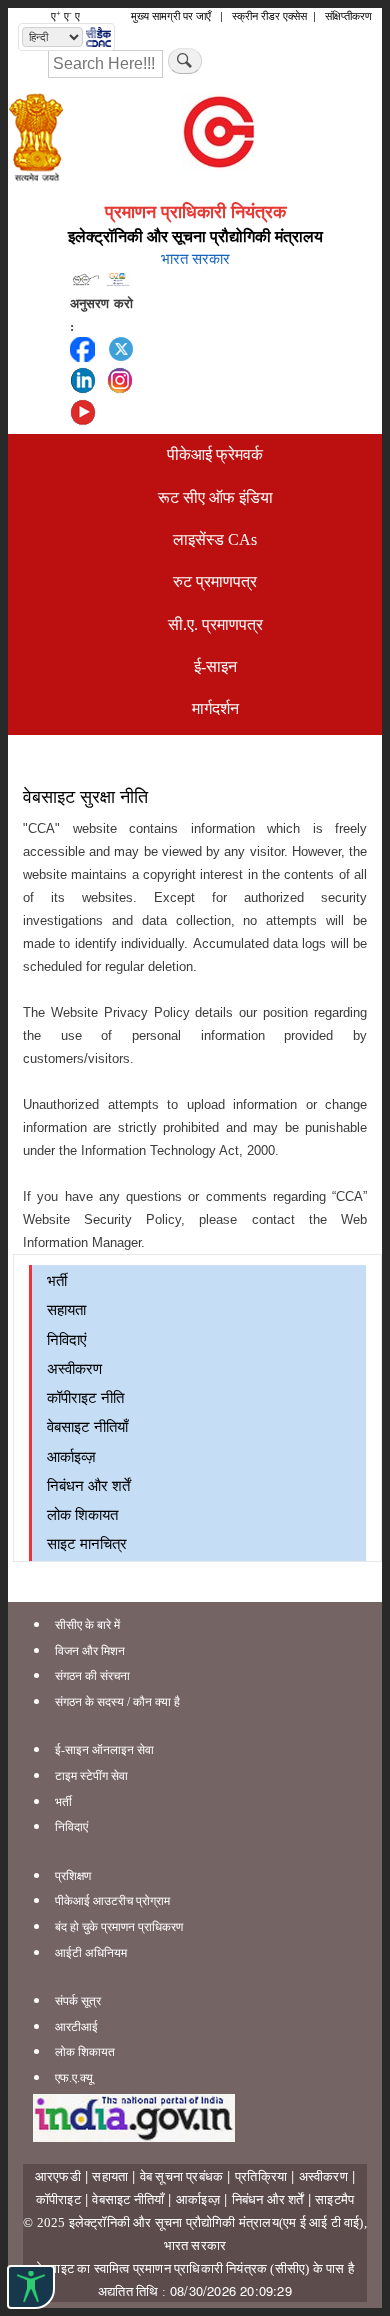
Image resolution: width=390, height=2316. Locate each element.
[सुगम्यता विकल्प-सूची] (31, 2287)
